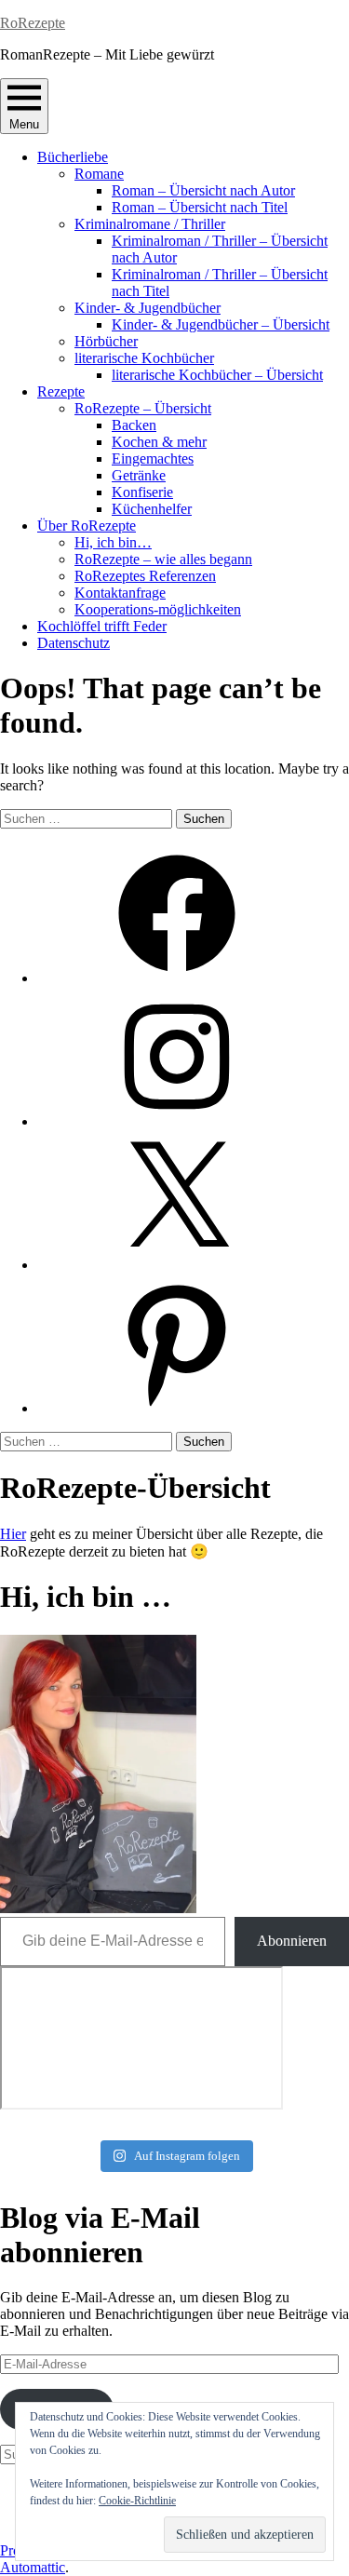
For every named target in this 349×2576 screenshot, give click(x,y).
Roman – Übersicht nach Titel (200, 207)
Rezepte (61, 391)
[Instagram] (177, 1121)
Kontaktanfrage (120, 593)
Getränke (139, 475)
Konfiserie (142, 492)
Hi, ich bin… (113, 542)
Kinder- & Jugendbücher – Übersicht (221, 324)
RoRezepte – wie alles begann (163, 559)
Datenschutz (74, 643)
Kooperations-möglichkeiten (158, 609)
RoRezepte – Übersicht (143, 408)
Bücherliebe (73, 157)
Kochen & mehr (159, 442)
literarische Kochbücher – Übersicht (217, 375)
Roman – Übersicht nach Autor (203, 190)
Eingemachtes (153, 459)
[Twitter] (177, 1265)
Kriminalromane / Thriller (150, 224)
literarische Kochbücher (144, 358)
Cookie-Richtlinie (137, 2501)
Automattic (33, 2567)
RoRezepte (33, 23)
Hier (13, 1534)
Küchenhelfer (152, 509)
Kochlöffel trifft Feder (102, 626)
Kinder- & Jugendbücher (148, 308)
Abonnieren (292, 1941)
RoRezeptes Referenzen (145, 576)
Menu (24, 124)
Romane (99, 174)
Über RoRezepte (87, 526)
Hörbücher (106, 341)
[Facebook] (177, 978)
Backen (134, 425)
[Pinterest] (177, 1408)
